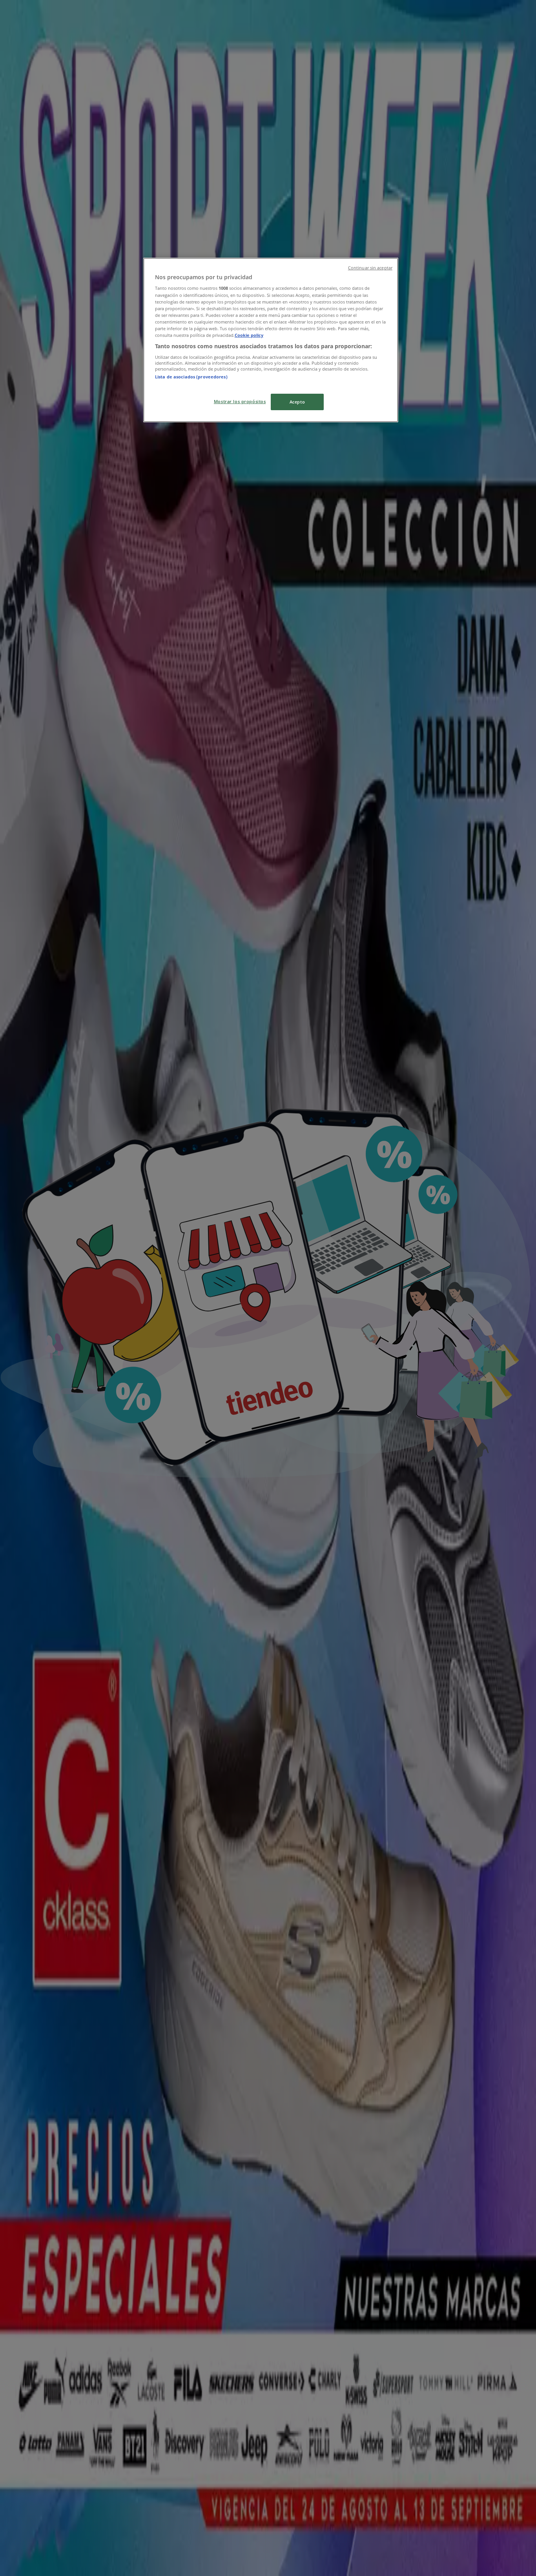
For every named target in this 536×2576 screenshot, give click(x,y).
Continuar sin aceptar (370, 268)
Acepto (297, 402)
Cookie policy (249, 335)
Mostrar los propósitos (240, 401)
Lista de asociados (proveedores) (191, 377)
